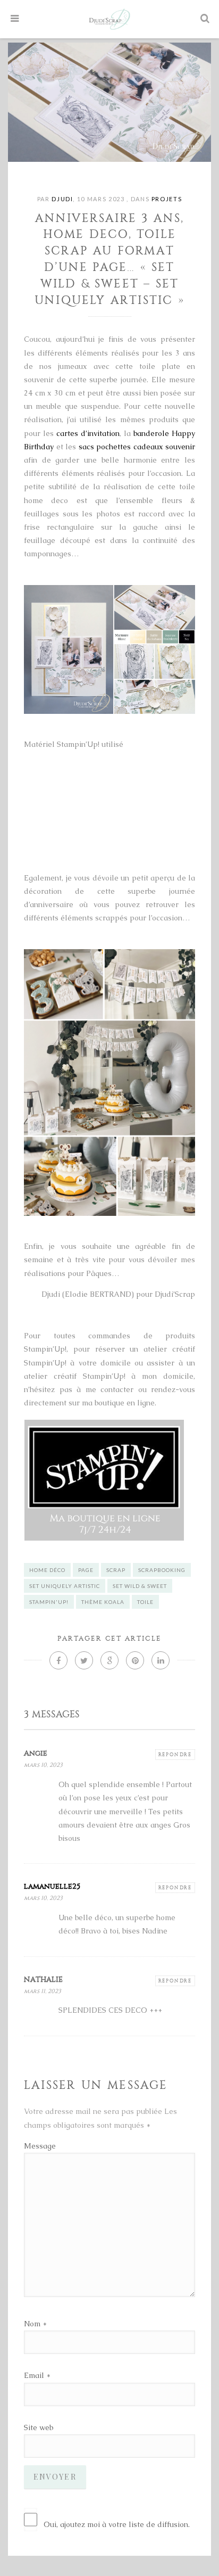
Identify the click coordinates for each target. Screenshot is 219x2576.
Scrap (116, 1570)
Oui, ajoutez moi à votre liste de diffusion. (117, 2524)
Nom (32, 2324)
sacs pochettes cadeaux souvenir (137, 447)
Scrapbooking (162, 1570)
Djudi (62, 199)
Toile (145, 1602)
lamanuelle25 (52, 1886)
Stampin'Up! (49, 1602)
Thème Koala (103, 1602)
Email (34, 2375)
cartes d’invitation (88, 433)
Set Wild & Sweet (140, 1586)
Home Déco (47, 1570)
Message (40, 2146)
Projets (167, 199)
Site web (39, 2427)
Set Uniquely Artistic (65, 1586)
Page (86, 1570)
